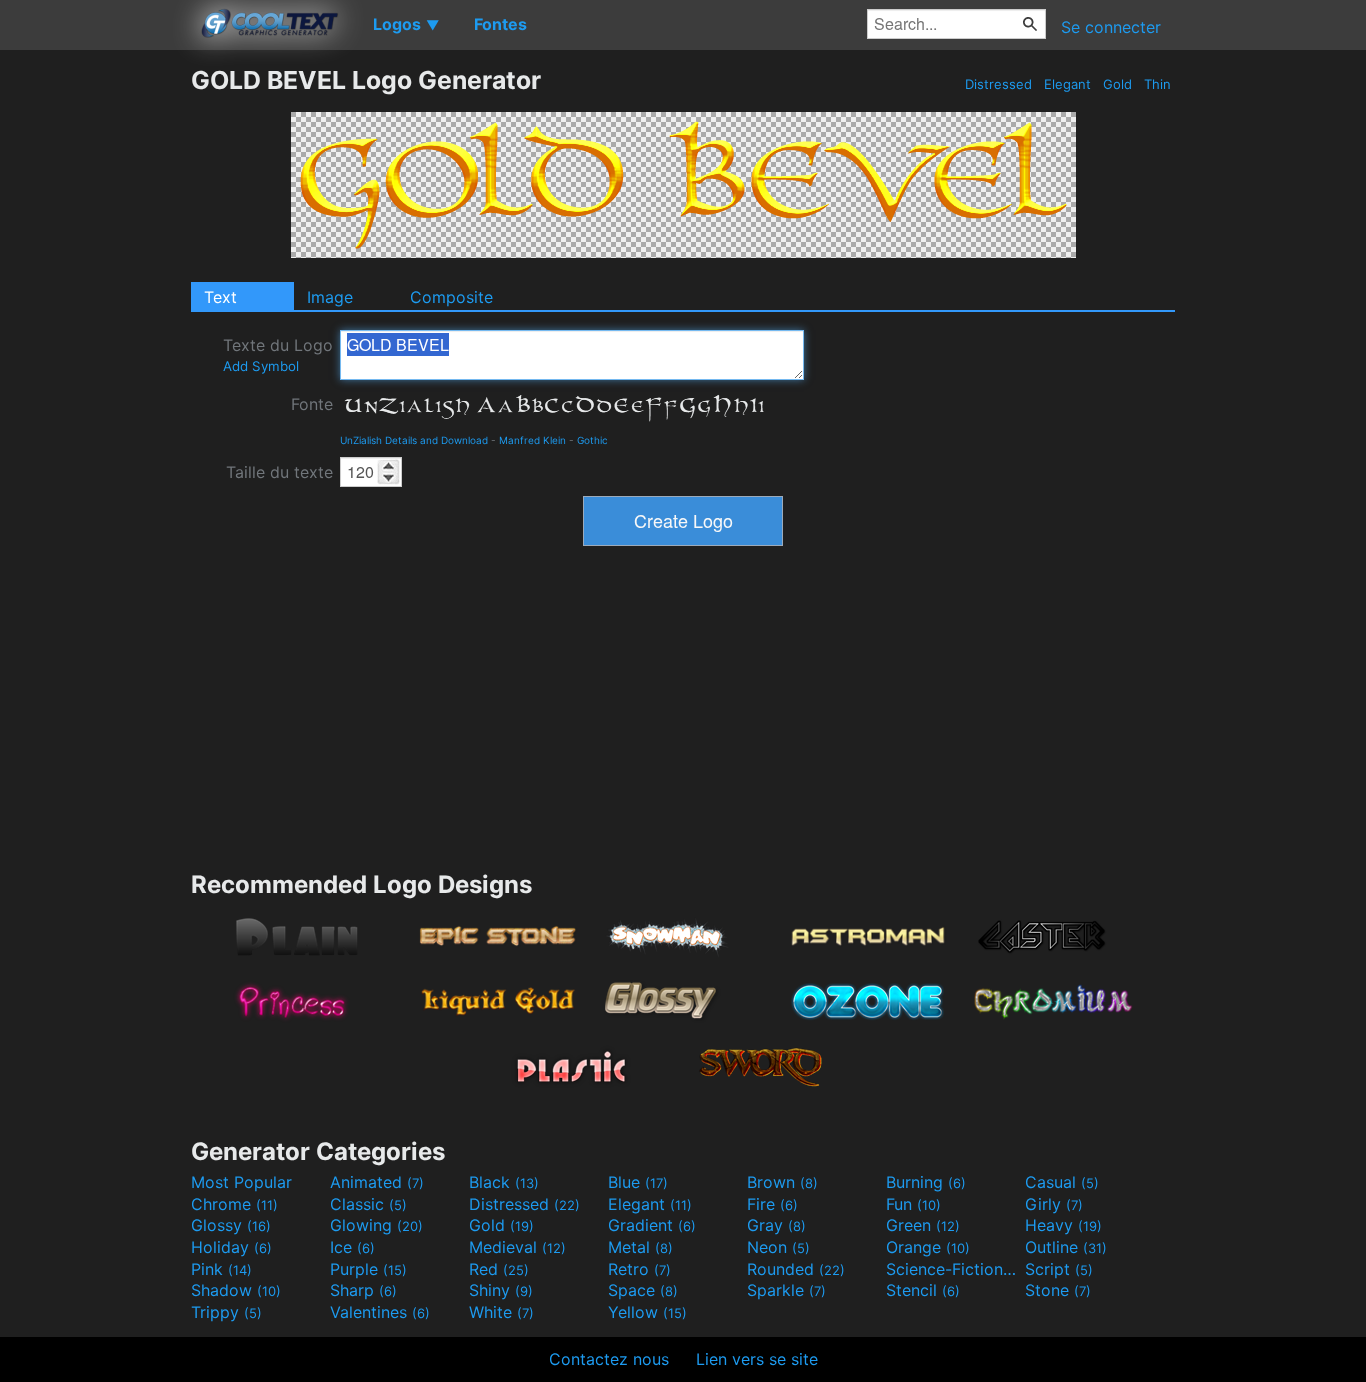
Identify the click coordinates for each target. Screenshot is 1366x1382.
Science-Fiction (953, 1269)
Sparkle (786, 1290)
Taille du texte (279, 472)
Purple (368, 1269)
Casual (1062, 1182)
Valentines (380, 1312)
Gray (776, 1225)
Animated (377, 1182)
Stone (1058, 1290)
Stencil (923, 1290)
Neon (778, 1247)
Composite (451, 297)
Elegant (1067, 84)
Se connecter (1111, 27)
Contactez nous (609, 1359)
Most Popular (241, 1182)
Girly (1054, 1204)
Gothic (592, 440)
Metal (640, 1247)
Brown (782, 1182)
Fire (772, 1204)
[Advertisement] (95, 365)
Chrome (234, 1204)
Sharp (363, 1290)
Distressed (998, 84)
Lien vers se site (757, 1359)
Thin (1157, 84)
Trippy (226, 1312)
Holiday (231, 1247)
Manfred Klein (532, 440)
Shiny (501, 1290)
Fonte (312, 404)
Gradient (652, 1225)
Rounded (796, 1269)
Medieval (517, 1247)
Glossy (231, 1225)
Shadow (236, 1290)
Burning (926, 1182)
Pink (221, 1269)
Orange (928, 1247)
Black (504, 1182)
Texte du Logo (278, 354)
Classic (368, 1204)
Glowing (376, 1225)
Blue (638, 1182)
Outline (1066, 1247)
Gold (1117, 84)
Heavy (1063, 1225)
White (501, 1312)
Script (1059, 1269)
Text (220, 297)
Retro (639, 1269)
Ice (352, 1247)
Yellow (647, 1312)
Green (923, 1225)
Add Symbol (261, 366)
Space (643, 1290)
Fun (913, 1204)
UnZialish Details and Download (414, 440)
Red (499, 1269)
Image (330, 297)
